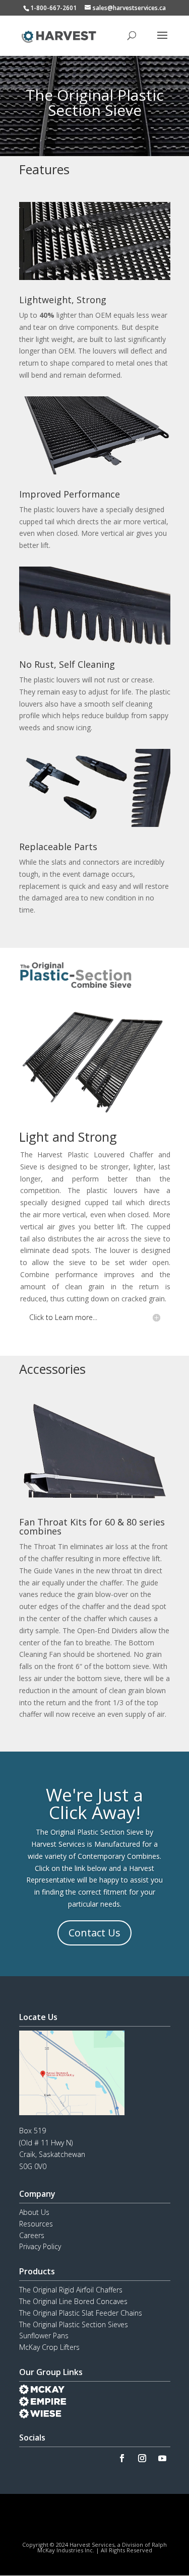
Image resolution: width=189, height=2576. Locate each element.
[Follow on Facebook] (122, 2458)
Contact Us (94, 1933)
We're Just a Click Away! (94, 1803)
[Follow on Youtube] (162, 2458)
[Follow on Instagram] (142, 2458)
